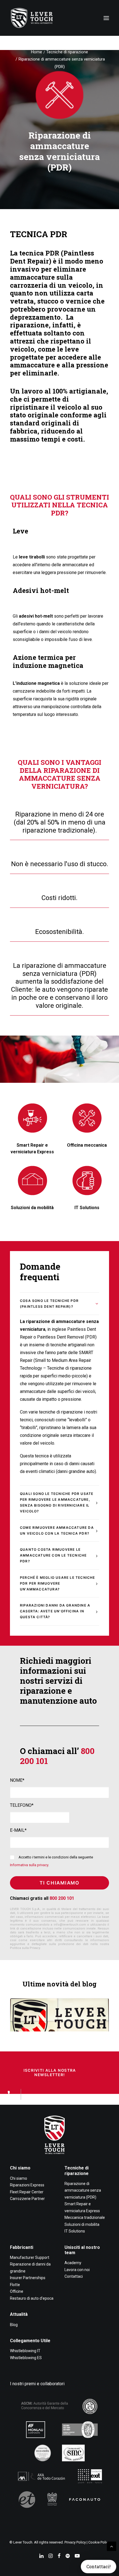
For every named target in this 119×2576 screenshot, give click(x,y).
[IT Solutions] (87, 1181)
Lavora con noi (77, 2270)
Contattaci (74, 2276)
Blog (14, 2325)
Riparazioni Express (27, 2185)
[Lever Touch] (32, 18)
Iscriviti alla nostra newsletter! (50, 2073)
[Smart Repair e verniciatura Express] (32, 1118)
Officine (17, 2291)
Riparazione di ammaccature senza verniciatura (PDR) (83, 2190)
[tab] (59, 1304)
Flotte (15, 2285)
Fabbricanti (22, 2247)
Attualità (19, 2314)
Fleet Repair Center (27, 2192)
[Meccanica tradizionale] (87, 1118)
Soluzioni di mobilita (82, 2224)
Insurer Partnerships (28, 2278)
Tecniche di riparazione (67, 52)
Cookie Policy (99, 2542)
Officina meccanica (87, 1145)
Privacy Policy (75, 2542)
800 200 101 (62, 1898)
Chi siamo (20, 2168)
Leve (20, 531)
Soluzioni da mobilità (32, 1208)
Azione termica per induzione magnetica (48, 661)
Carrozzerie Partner (27, 2199)
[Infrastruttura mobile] (32, 1181)
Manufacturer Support (30, 2257)
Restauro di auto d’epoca (32, 2298)
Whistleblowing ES (26, 2358)
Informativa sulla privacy (29, 1865)
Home (37, 52)
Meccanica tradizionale (85, 2217)
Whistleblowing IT (25, 2351)
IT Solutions (87, 1208)
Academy (73, 2263)
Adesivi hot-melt (41, 590)
